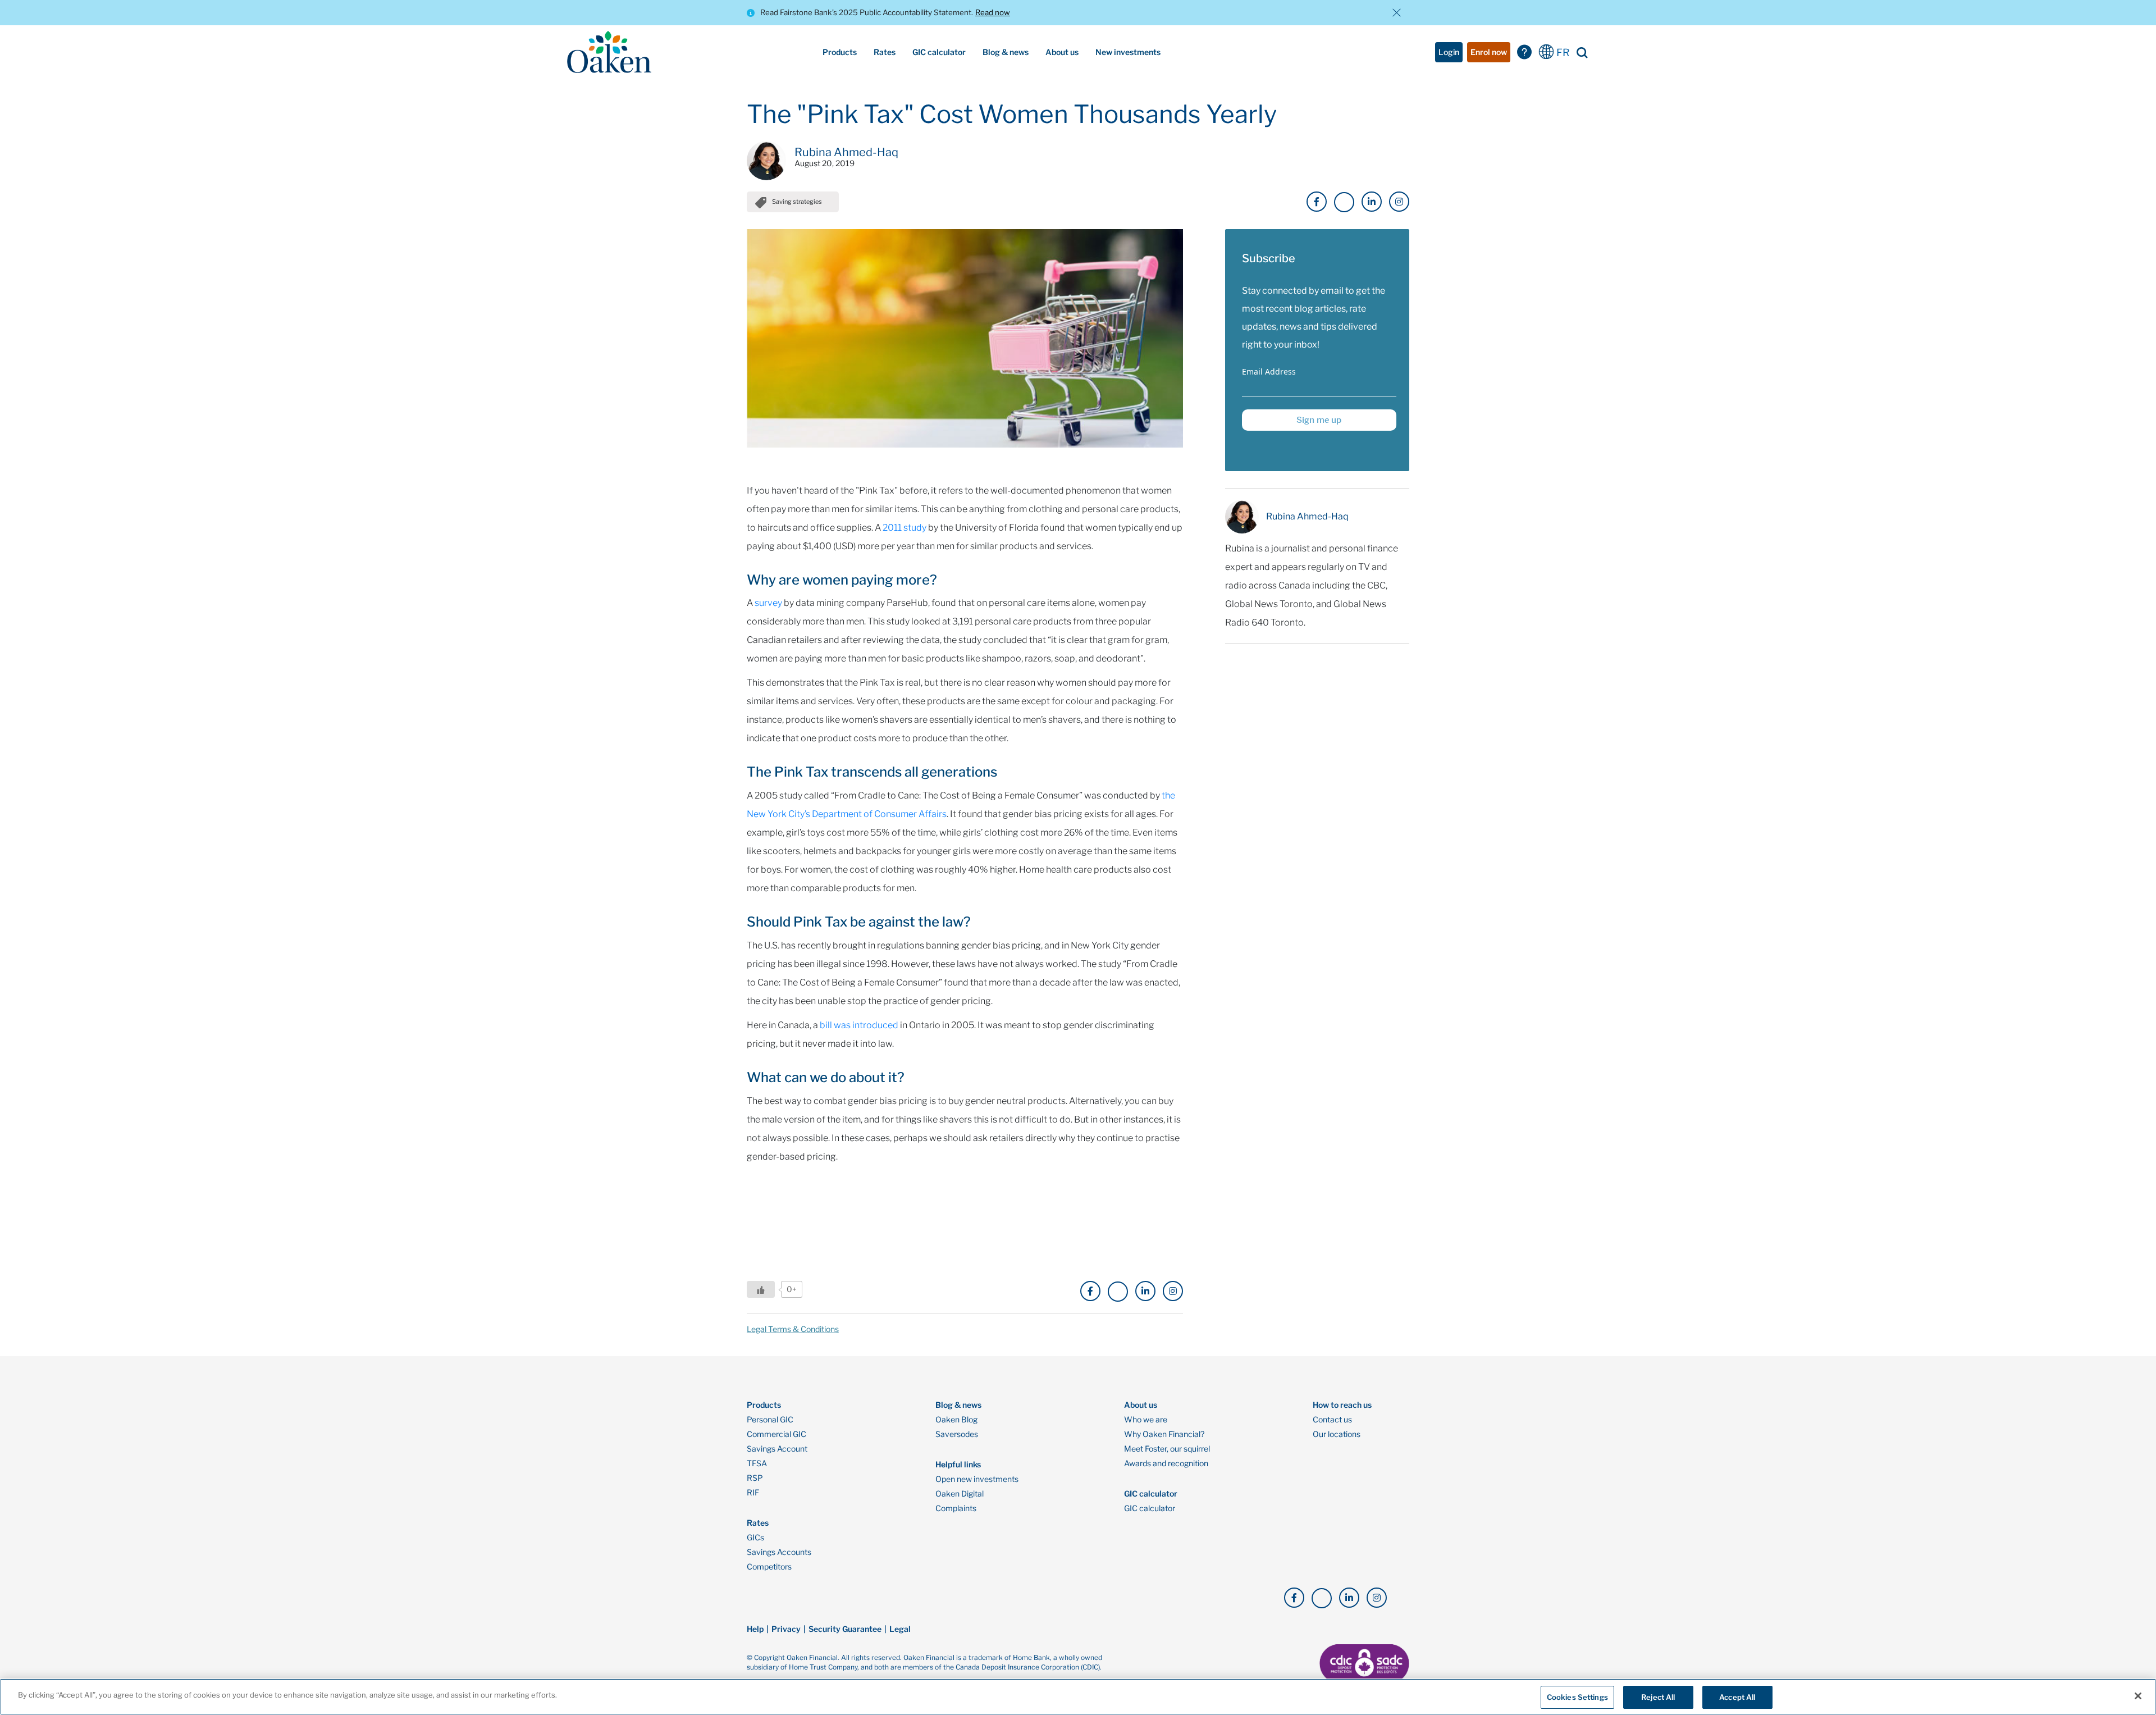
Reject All (1658, 1697)
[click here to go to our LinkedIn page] (1372, 202)
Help (755, 1629)
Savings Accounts (779, 1552)
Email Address (1269, 371)
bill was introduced (859, 1025)
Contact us (1332, 1420)
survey (768, 603)
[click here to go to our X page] (1344, 202)
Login (1449, 52)
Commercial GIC (776, 1434)
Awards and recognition (1166, 1463)
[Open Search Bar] (1582, 52)
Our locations (1337, 1434)
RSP (755, 1478)
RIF (753, 1493)
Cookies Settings (1577, 1697)
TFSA (757, 1463)
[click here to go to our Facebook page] (1317, 202)
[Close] (2138, 1696)
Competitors (769, 1567)
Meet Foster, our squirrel (1167, 1449)
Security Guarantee (845, 1629)
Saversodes (957, 1434)
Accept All (1737, 1697)
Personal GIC (770, 1420)
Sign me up (1319, 420)
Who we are (1146, 1420)
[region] (1078, 1697)
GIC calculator (1150, 1508)
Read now (993, 12)
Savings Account (777, 1449)
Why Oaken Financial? (1164, 1434)
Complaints (956, 1508)
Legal (900, 1629)
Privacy (786, 1629)
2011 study (905, 528)
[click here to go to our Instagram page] (1399, 202)
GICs (755, 1538)
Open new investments (977, 1479)
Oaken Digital (960, 1494)
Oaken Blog (956, 1420)
